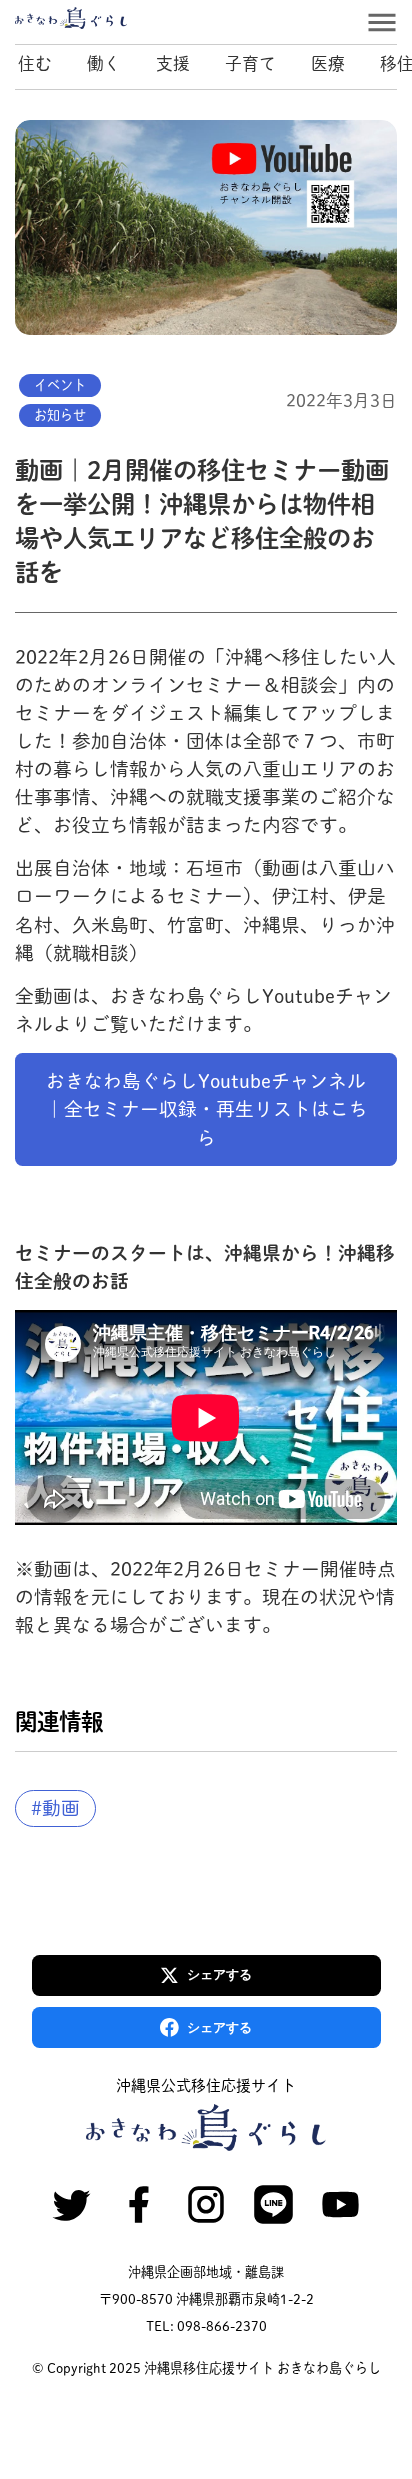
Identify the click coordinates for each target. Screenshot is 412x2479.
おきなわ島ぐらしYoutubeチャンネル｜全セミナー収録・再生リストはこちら (206, 1109)
